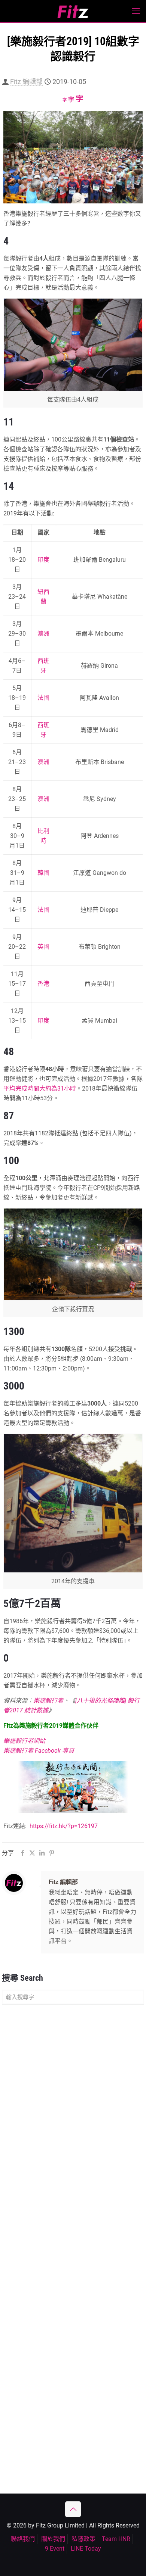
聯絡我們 (23, 2539)
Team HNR (116, 2539)
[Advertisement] (73, 2089)
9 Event (55, 2549)
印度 (43, 560)
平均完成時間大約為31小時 (40, 1089)
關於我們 (53, 2539)
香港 (43, 984)
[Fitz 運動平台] (73, 11)
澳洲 (43, 634)
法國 (43, 698)
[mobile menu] (136, 11)
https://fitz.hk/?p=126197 (64, 1826)
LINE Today (86, 2549)
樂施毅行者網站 (24, 1741)
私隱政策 (83, 2539)
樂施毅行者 (48, 1701)
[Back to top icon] (73, 2509)
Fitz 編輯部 (26, 82)
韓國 (43, 873)
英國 (43, 947)
